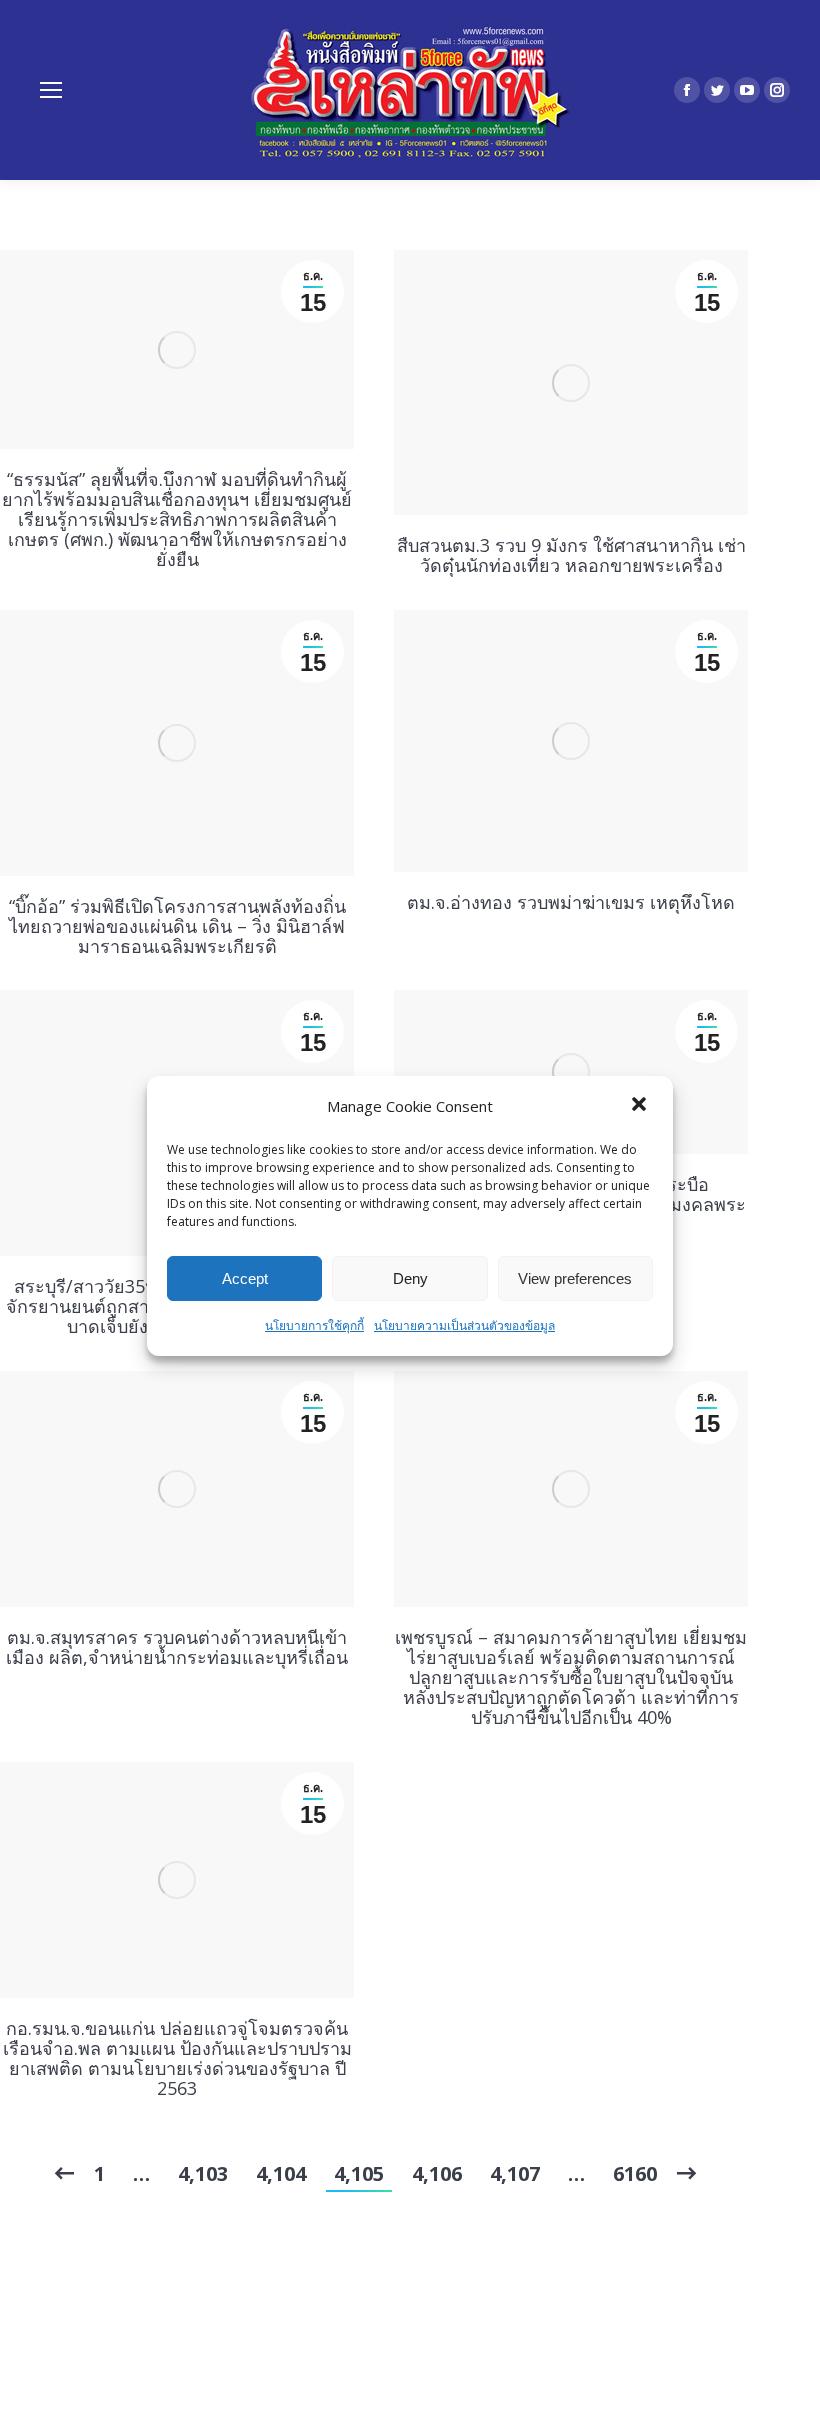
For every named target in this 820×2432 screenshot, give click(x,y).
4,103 (203, 2173)
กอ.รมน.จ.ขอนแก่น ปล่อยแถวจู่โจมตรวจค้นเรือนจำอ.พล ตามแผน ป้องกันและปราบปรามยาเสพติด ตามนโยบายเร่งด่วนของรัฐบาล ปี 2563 (177, 2058)
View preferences (575, 1278)
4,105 (359, 2173)
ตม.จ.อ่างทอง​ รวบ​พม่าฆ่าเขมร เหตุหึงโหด (571, 902)
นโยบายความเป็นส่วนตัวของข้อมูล (464, 1325)
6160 (635, 2173)
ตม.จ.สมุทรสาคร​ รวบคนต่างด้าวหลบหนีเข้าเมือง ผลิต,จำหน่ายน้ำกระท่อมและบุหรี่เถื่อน (177, 1647)
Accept (245, 1278)
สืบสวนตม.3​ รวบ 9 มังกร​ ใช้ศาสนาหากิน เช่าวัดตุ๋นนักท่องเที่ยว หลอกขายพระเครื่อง (571, 555)
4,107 (515, 2173)
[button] (641, 1106)
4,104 (281, 2173)
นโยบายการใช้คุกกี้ (314, 1325)
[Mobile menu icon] (51, 90)
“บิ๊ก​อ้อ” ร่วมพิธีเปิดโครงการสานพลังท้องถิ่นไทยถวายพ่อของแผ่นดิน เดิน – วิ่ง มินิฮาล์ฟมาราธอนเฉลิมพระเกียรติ (177, 926)
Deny (410, 1278)
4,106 (437, 2173)
